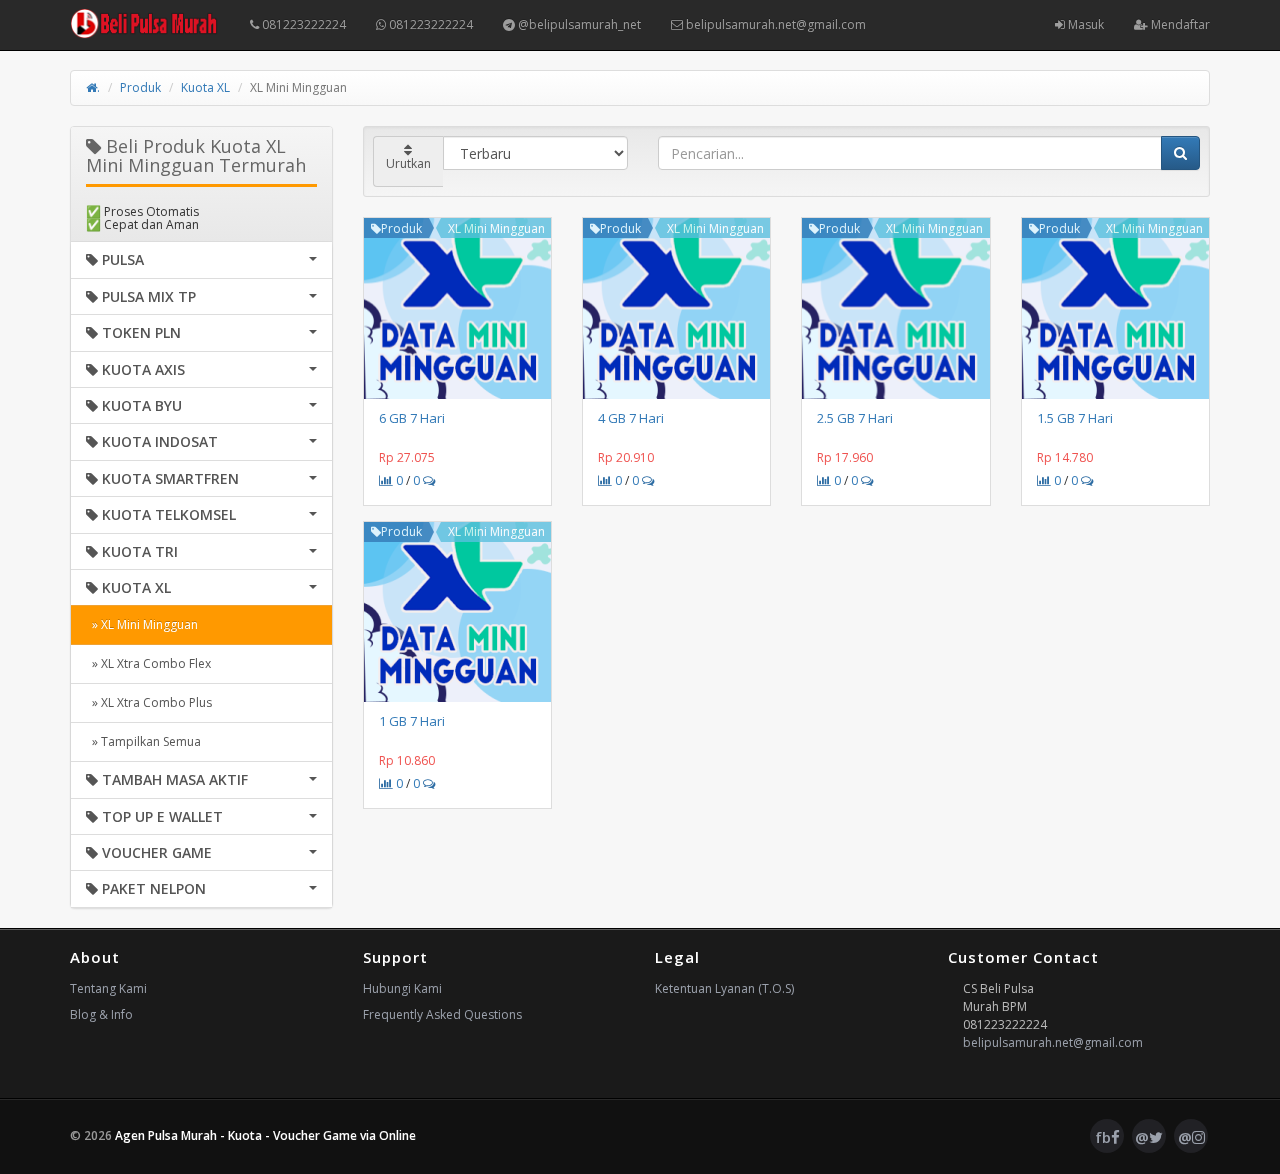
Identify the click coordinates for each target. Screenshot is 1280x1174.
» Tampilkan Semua (143, 741)
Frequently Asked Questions (442, 1014)
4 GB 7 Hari (631, 418)
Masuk (1084, 24)
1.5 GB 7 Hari (1075, 418)
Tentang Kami (108, 988)
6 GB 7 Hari (412, 418)
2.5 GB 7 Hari (855, 418)
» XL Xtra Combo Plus (149, 702)
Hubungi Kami (402, 988)
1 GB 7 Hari (412, 721)
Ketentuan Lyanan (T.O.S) (724, 988)
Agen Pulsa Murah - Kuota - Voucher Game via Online (265, 1135)
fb (1103, 1137)
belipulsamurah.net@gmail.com (774, 24)
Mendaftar (1179, 24)
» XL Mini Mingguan (142, 624)
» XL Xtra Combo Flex (148, 663)
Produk (140, 87)
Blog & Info (101, 1014)
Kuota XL (205, 87)
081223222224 (302, 24)
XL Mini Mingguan (496, 228)
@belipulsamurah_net (578, 24)
